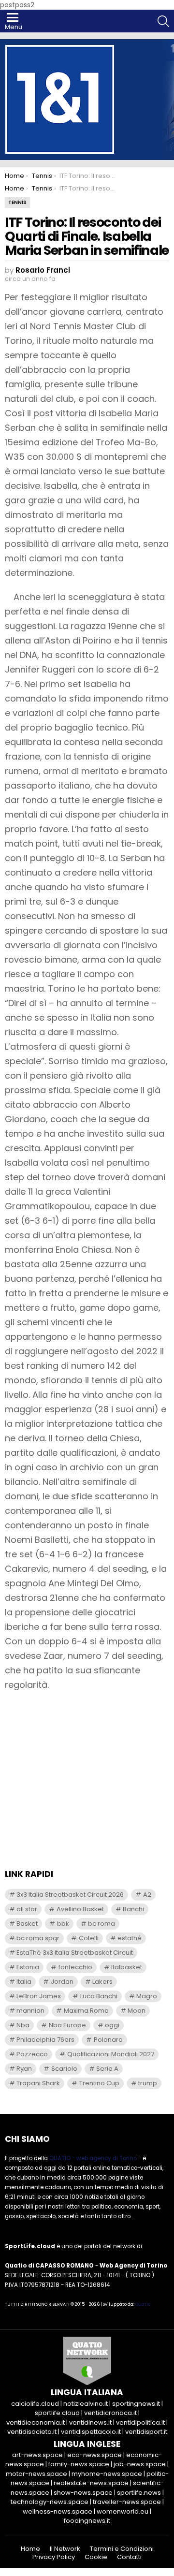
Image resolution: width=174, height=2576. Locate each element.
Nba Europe (67, 2025)
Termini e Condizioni (122, 2549)
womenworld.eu (123, 2511)
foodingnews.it (87, 2521)
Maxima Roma (86, 2011)
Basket (27, 1924)
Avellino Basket (80, 1909)
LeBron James (39, 1996)
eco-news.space (94, 2455)
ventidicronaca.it (110, 2413)
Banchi (133, 1909)
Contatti (129, 2557)
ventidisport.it (146, 2432)
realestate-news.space (91, 2483)
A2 (147, 1895)
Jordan (62, 1982)
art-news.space (37, 2455)
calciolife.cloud (35, 2404)
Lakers (102, 1982)
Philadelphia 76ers (45, 2040)
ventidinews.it (90, 2422)
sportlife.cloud (57, 2413)
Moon (137, 2011)
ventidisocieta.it (32, 2432)
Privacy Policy (54, 2557)
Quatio (143, 2304)
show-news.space (83, 2493)
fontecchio (75, 1967)
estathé (130, 1938)
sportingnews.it (136, 2404)
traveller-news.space (127, 2502)
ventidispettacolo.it (91, 2432)
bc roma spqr (38, 1938)
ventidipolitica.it (140, 2422)
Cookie (96, 2557)
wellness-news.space (58, 2511)
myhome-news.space (107, 2474)
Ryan (24, 2069)
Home (30, 2549)
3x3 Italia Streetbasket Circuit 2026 (70, 1895)
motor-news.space (36, 2474)
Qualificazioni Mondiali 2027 (111, 2054)
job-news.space (140, 2464)
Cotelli (89, 1938)
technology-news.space (50, 2502)
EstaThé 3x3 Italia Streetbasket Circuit (75, 1953)
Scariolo (64, 2069)
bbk (63, 1924)
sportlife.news (139, 2493)
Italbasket (127, 1967)
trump (148, 2083)
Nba (23, 2025)
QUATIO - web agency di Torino (93, 2158)
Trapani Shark (38, 2083)
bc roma (101, 1924)
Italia (24, 1982)
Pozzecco (32, 2054)
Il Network (65, 2549)
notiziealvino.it (86, 2404)
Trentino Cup (99, 2083)
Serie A (107, 2069)
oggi (112, 2025)
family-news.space (79, 2464)
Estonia (28, 1967)
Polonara (108, 2040)
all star (27, 1909)
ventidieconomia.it (36, 2422)
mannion (30, 2011)
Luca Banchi (99, 1996)
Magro (147, 1996)
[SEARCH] (163, 21)
